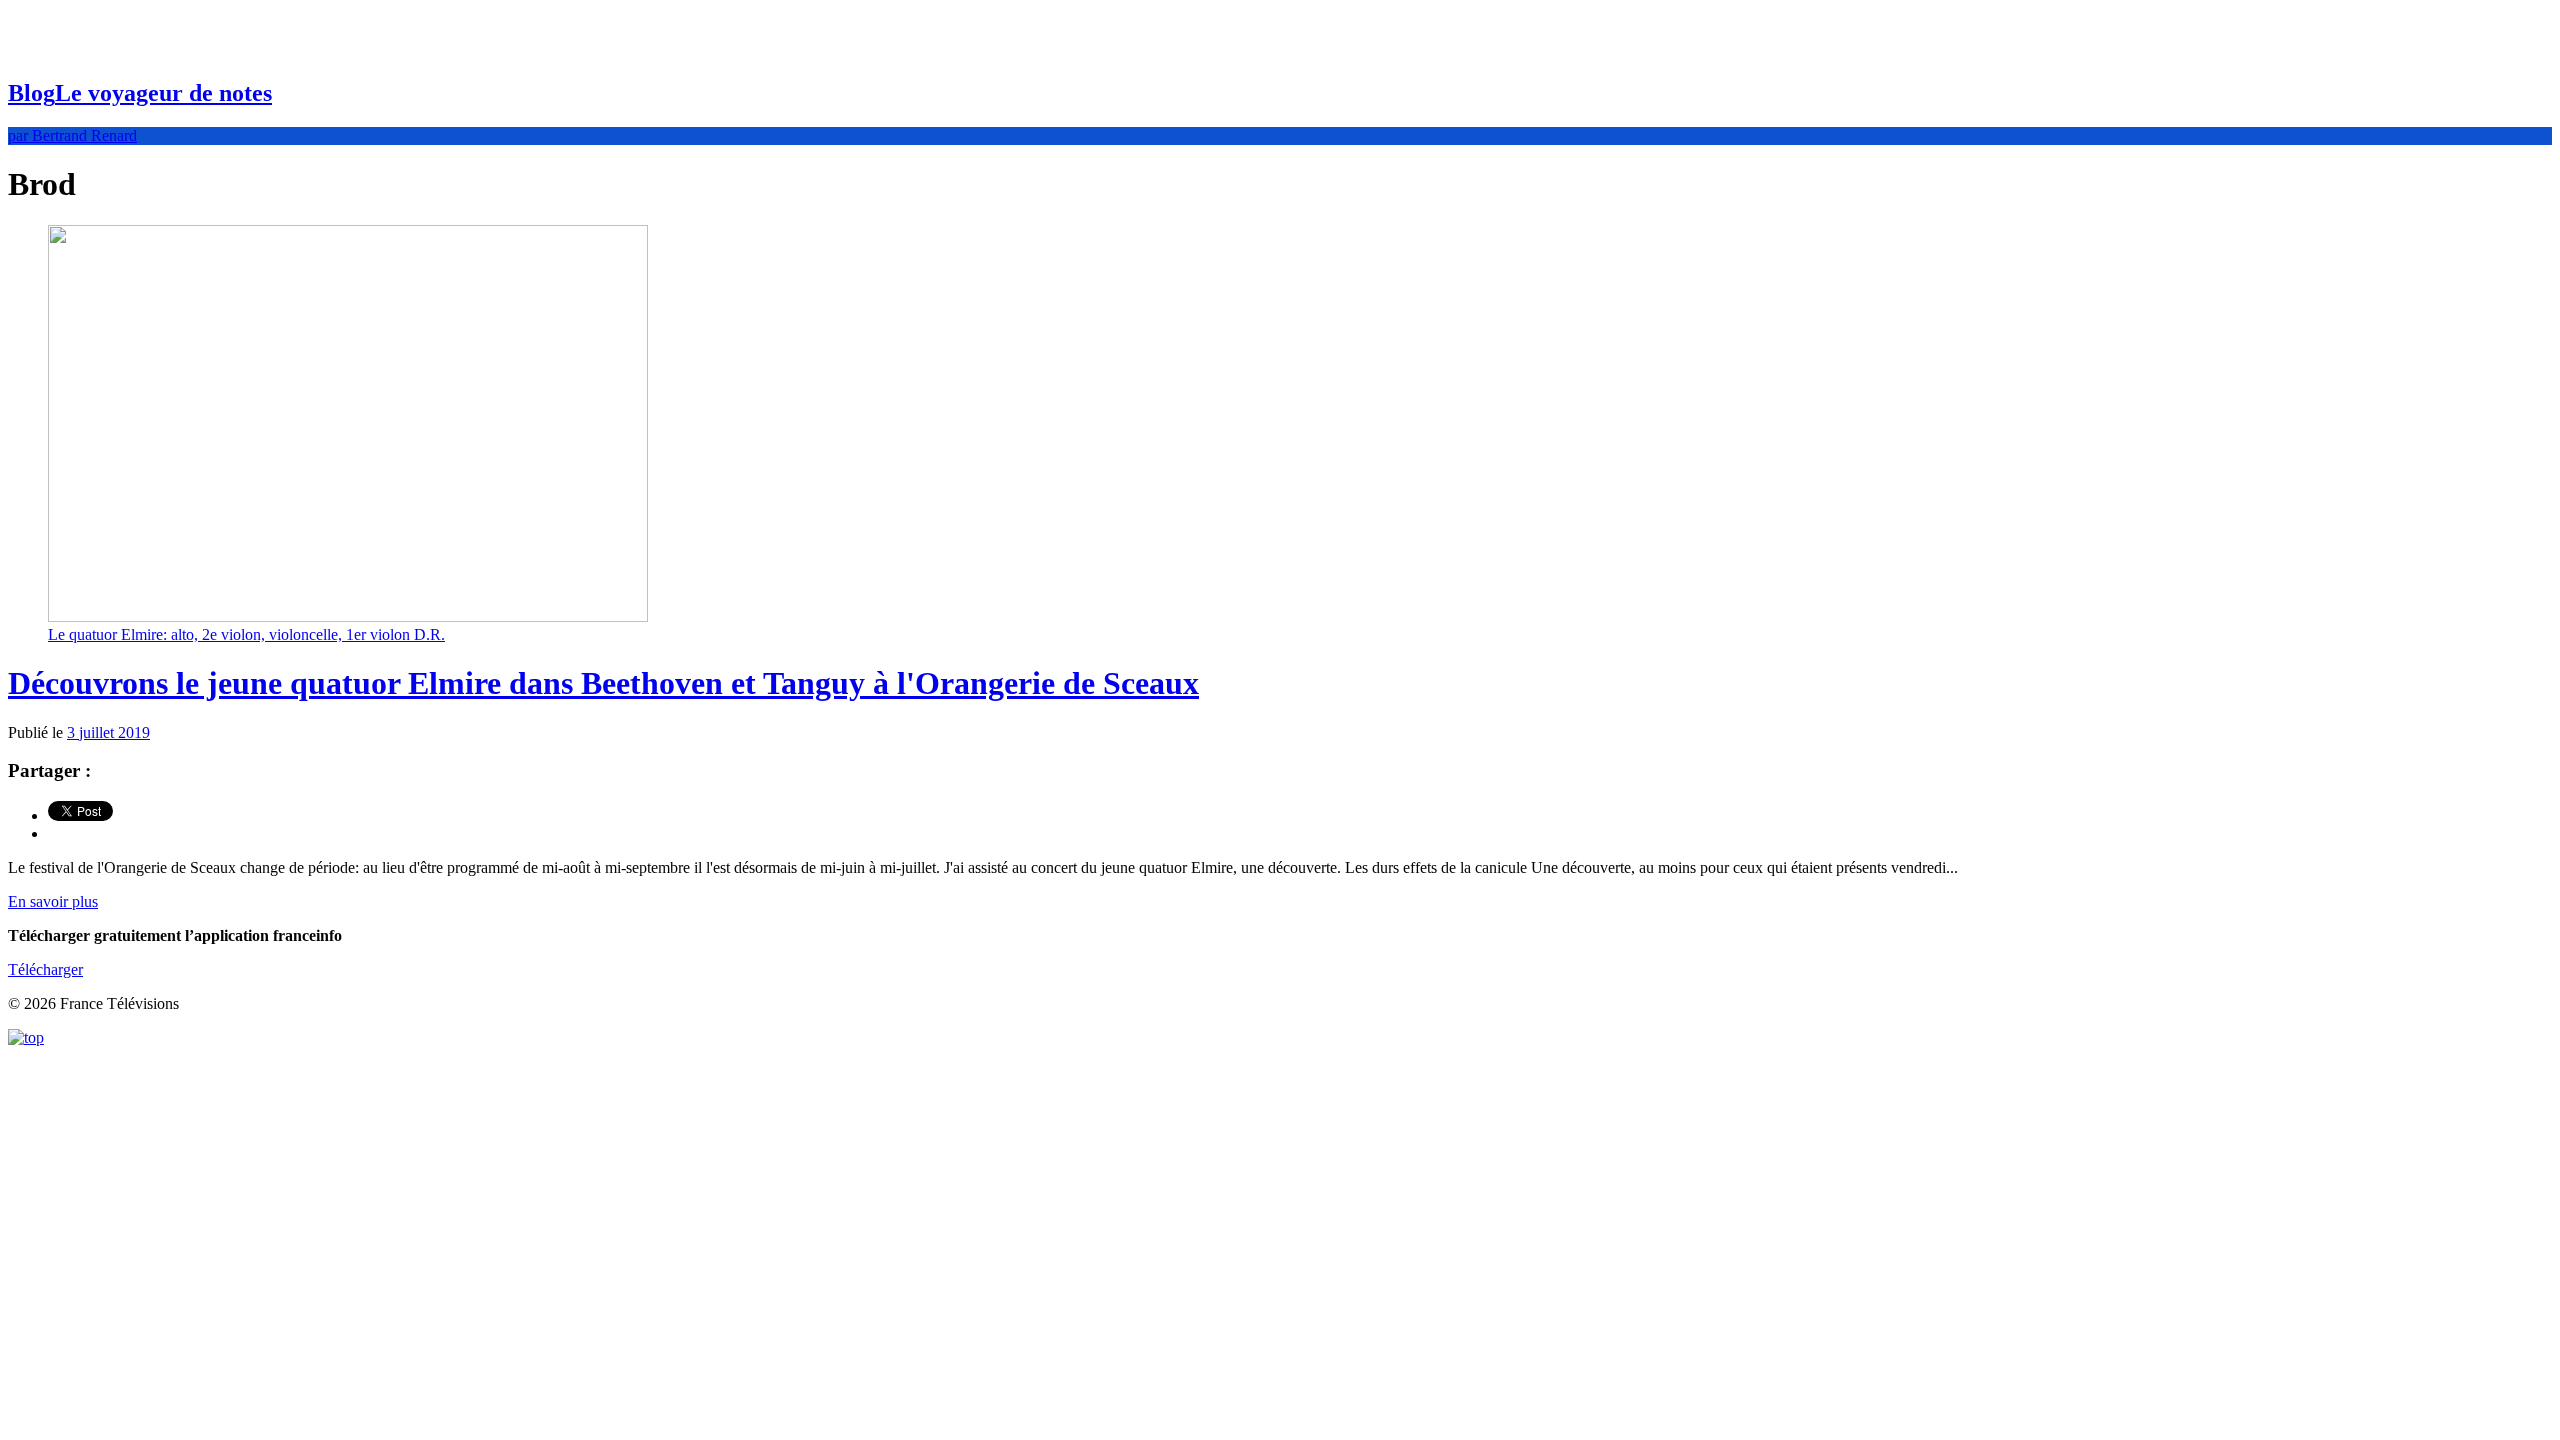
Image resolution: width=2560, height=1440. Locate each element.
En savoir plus (53, 901)
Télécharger (45, 969)
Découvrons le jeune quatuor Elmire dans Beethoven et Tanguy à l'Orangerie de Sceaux (603, 683)
